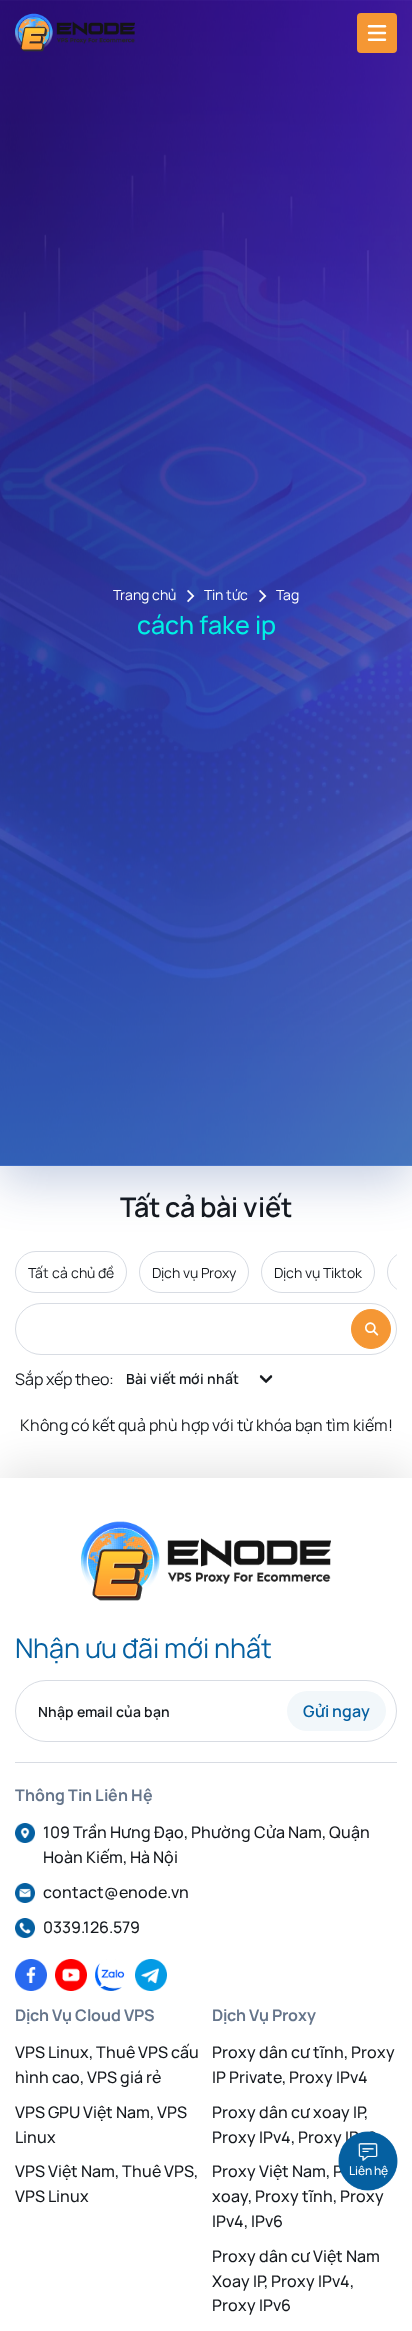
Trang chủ (144, 595)
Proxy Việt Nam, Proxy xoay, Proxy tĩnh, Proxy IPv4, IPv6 (298, 2196)
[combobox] (201, 1379)
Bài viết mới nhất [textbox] (182, 1378)
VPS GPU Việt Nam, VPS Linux (101, 2124)
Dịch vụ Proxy (194, 1272)
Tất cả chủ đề (71, 1272)
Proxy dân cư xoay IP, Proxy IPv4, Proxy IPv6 (294, 2124)
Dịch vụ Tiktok (318, 1272)
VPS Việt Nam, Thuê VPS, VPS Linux (106, 2183)
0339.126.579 (91, 1927)
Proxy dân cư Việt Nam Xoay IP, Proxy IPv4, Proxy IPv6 (296, 2281)
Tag (287, 595)
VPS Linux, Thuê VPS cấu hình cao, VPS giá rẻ (107, 2064)
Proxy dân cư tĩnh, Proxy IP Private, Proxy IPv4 (303, 2064)
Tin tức (226, 595)
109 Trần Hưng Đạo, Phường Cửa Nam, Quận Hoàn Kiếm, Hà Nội (206, 1844)
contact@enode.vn (116, 1892)
